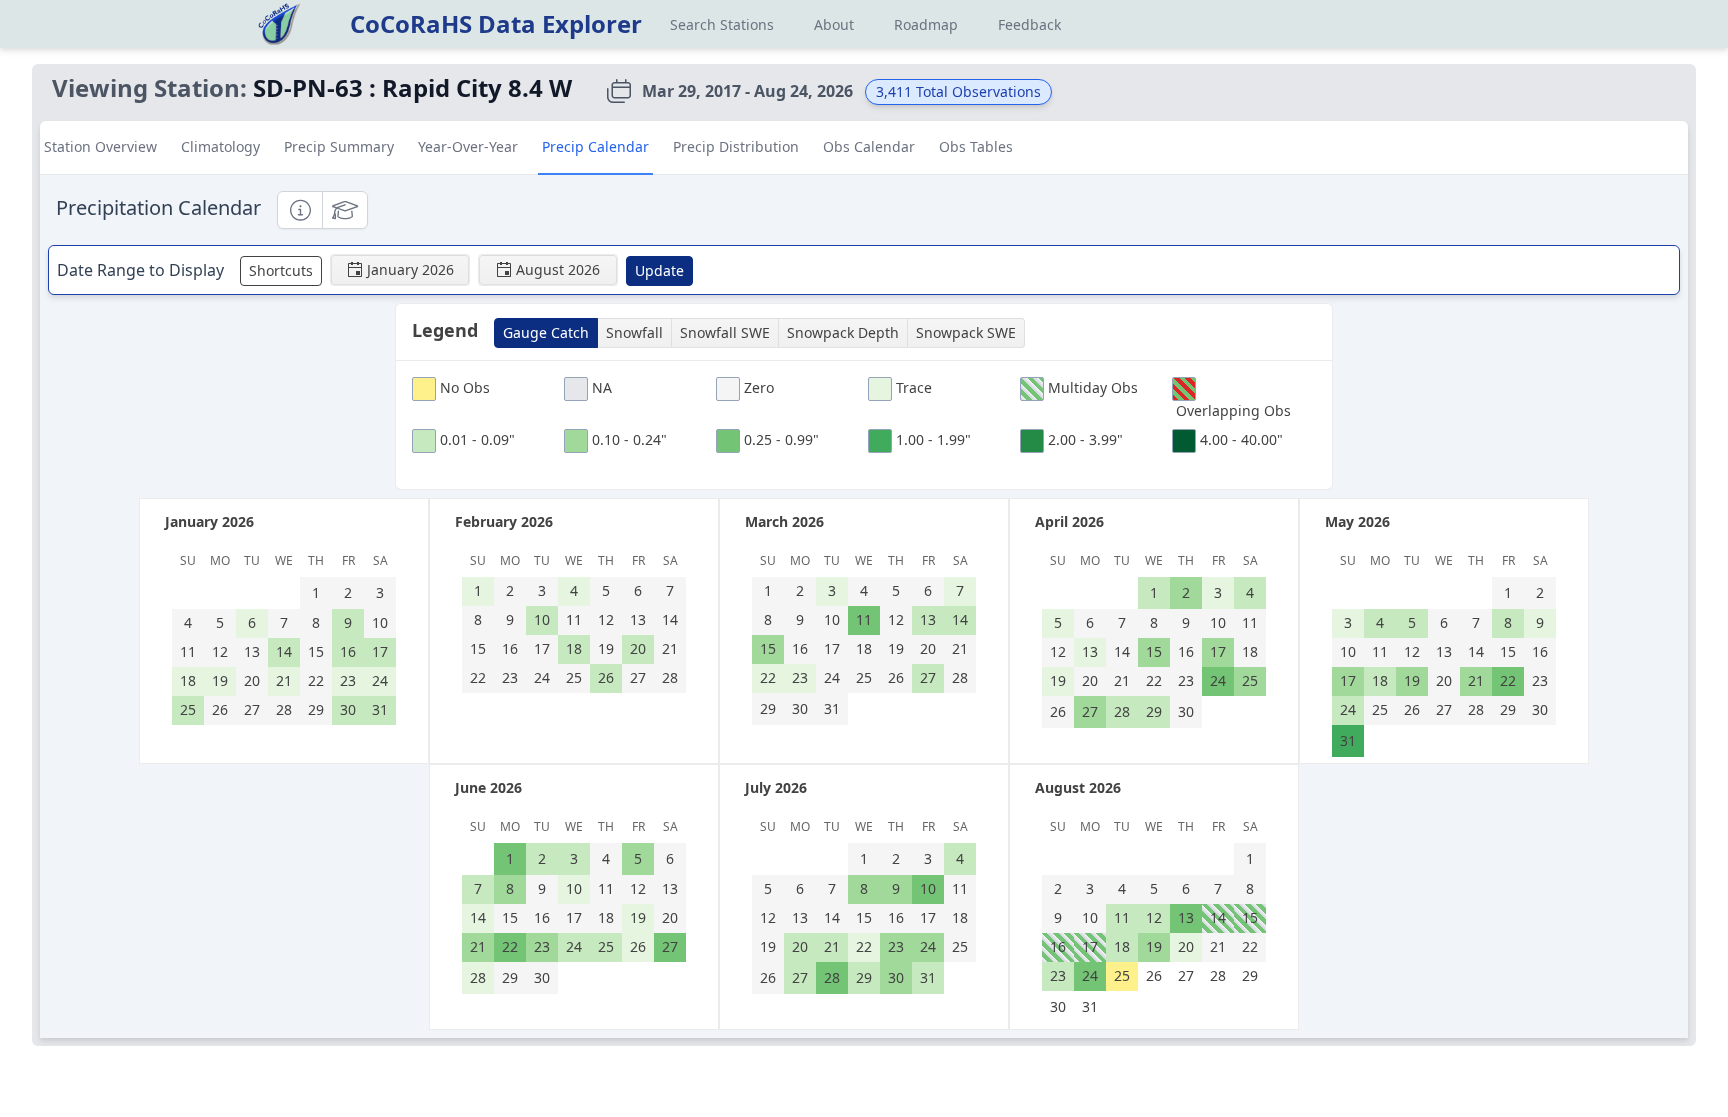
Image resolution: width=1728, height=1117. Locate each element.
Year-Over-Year (468, 146)
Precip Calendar (595, 146)
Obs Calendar (869, 146)
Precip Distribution (736, 146)
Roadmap (926, 24)
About (834, 24)
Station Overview (100, 146)
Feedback (1029, 24)
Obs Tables (976, 146)
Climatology (220, 146)
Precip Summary (339, 146)
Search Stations (722, 24)
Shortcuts (281, 270)
